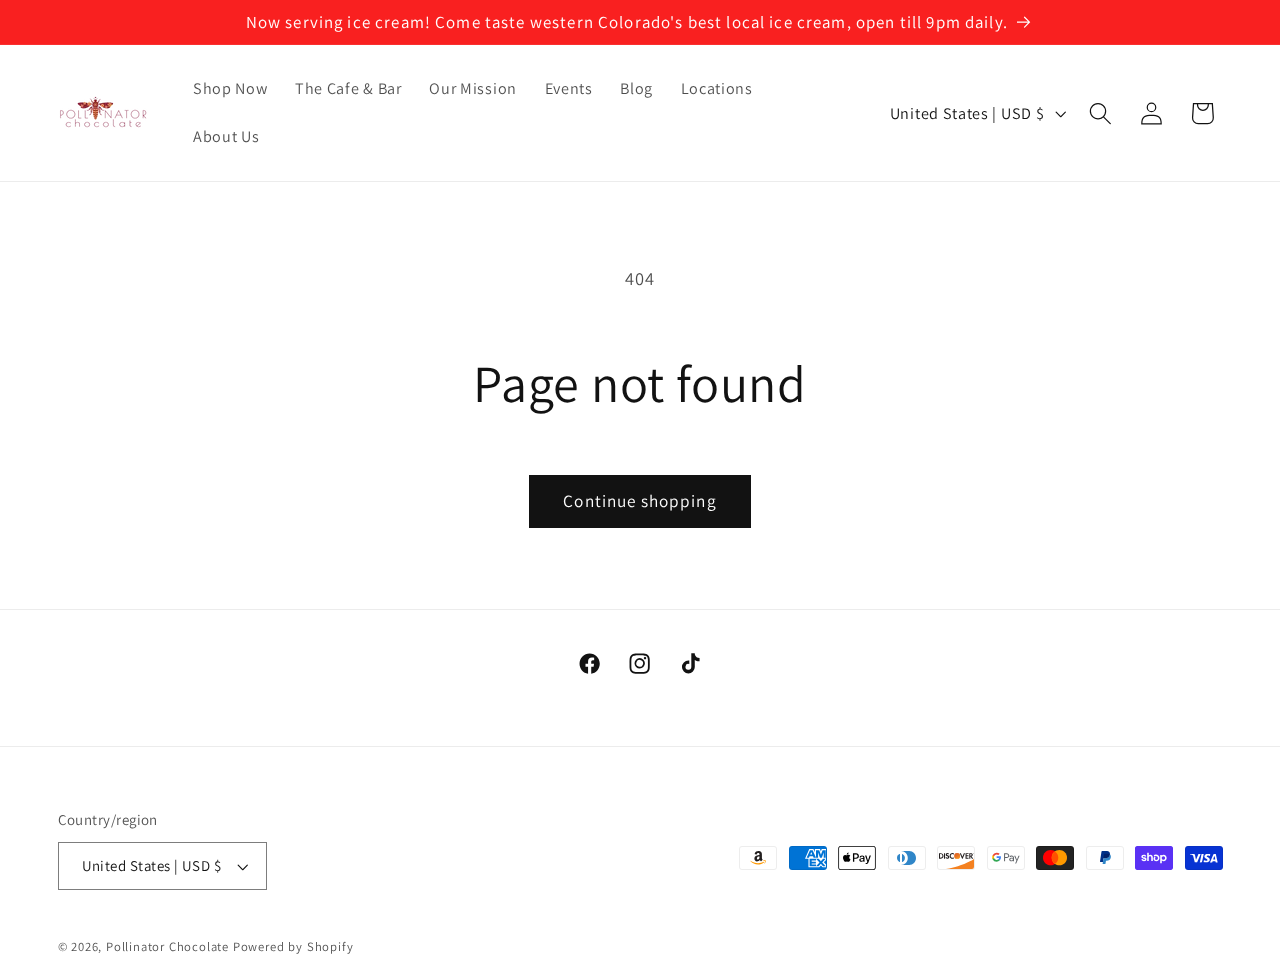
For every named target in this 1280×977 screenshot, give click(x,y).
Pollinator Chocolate (167, 946)
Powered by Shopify (293, 946)
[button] (1100, 113)
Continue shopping (640, 500)
